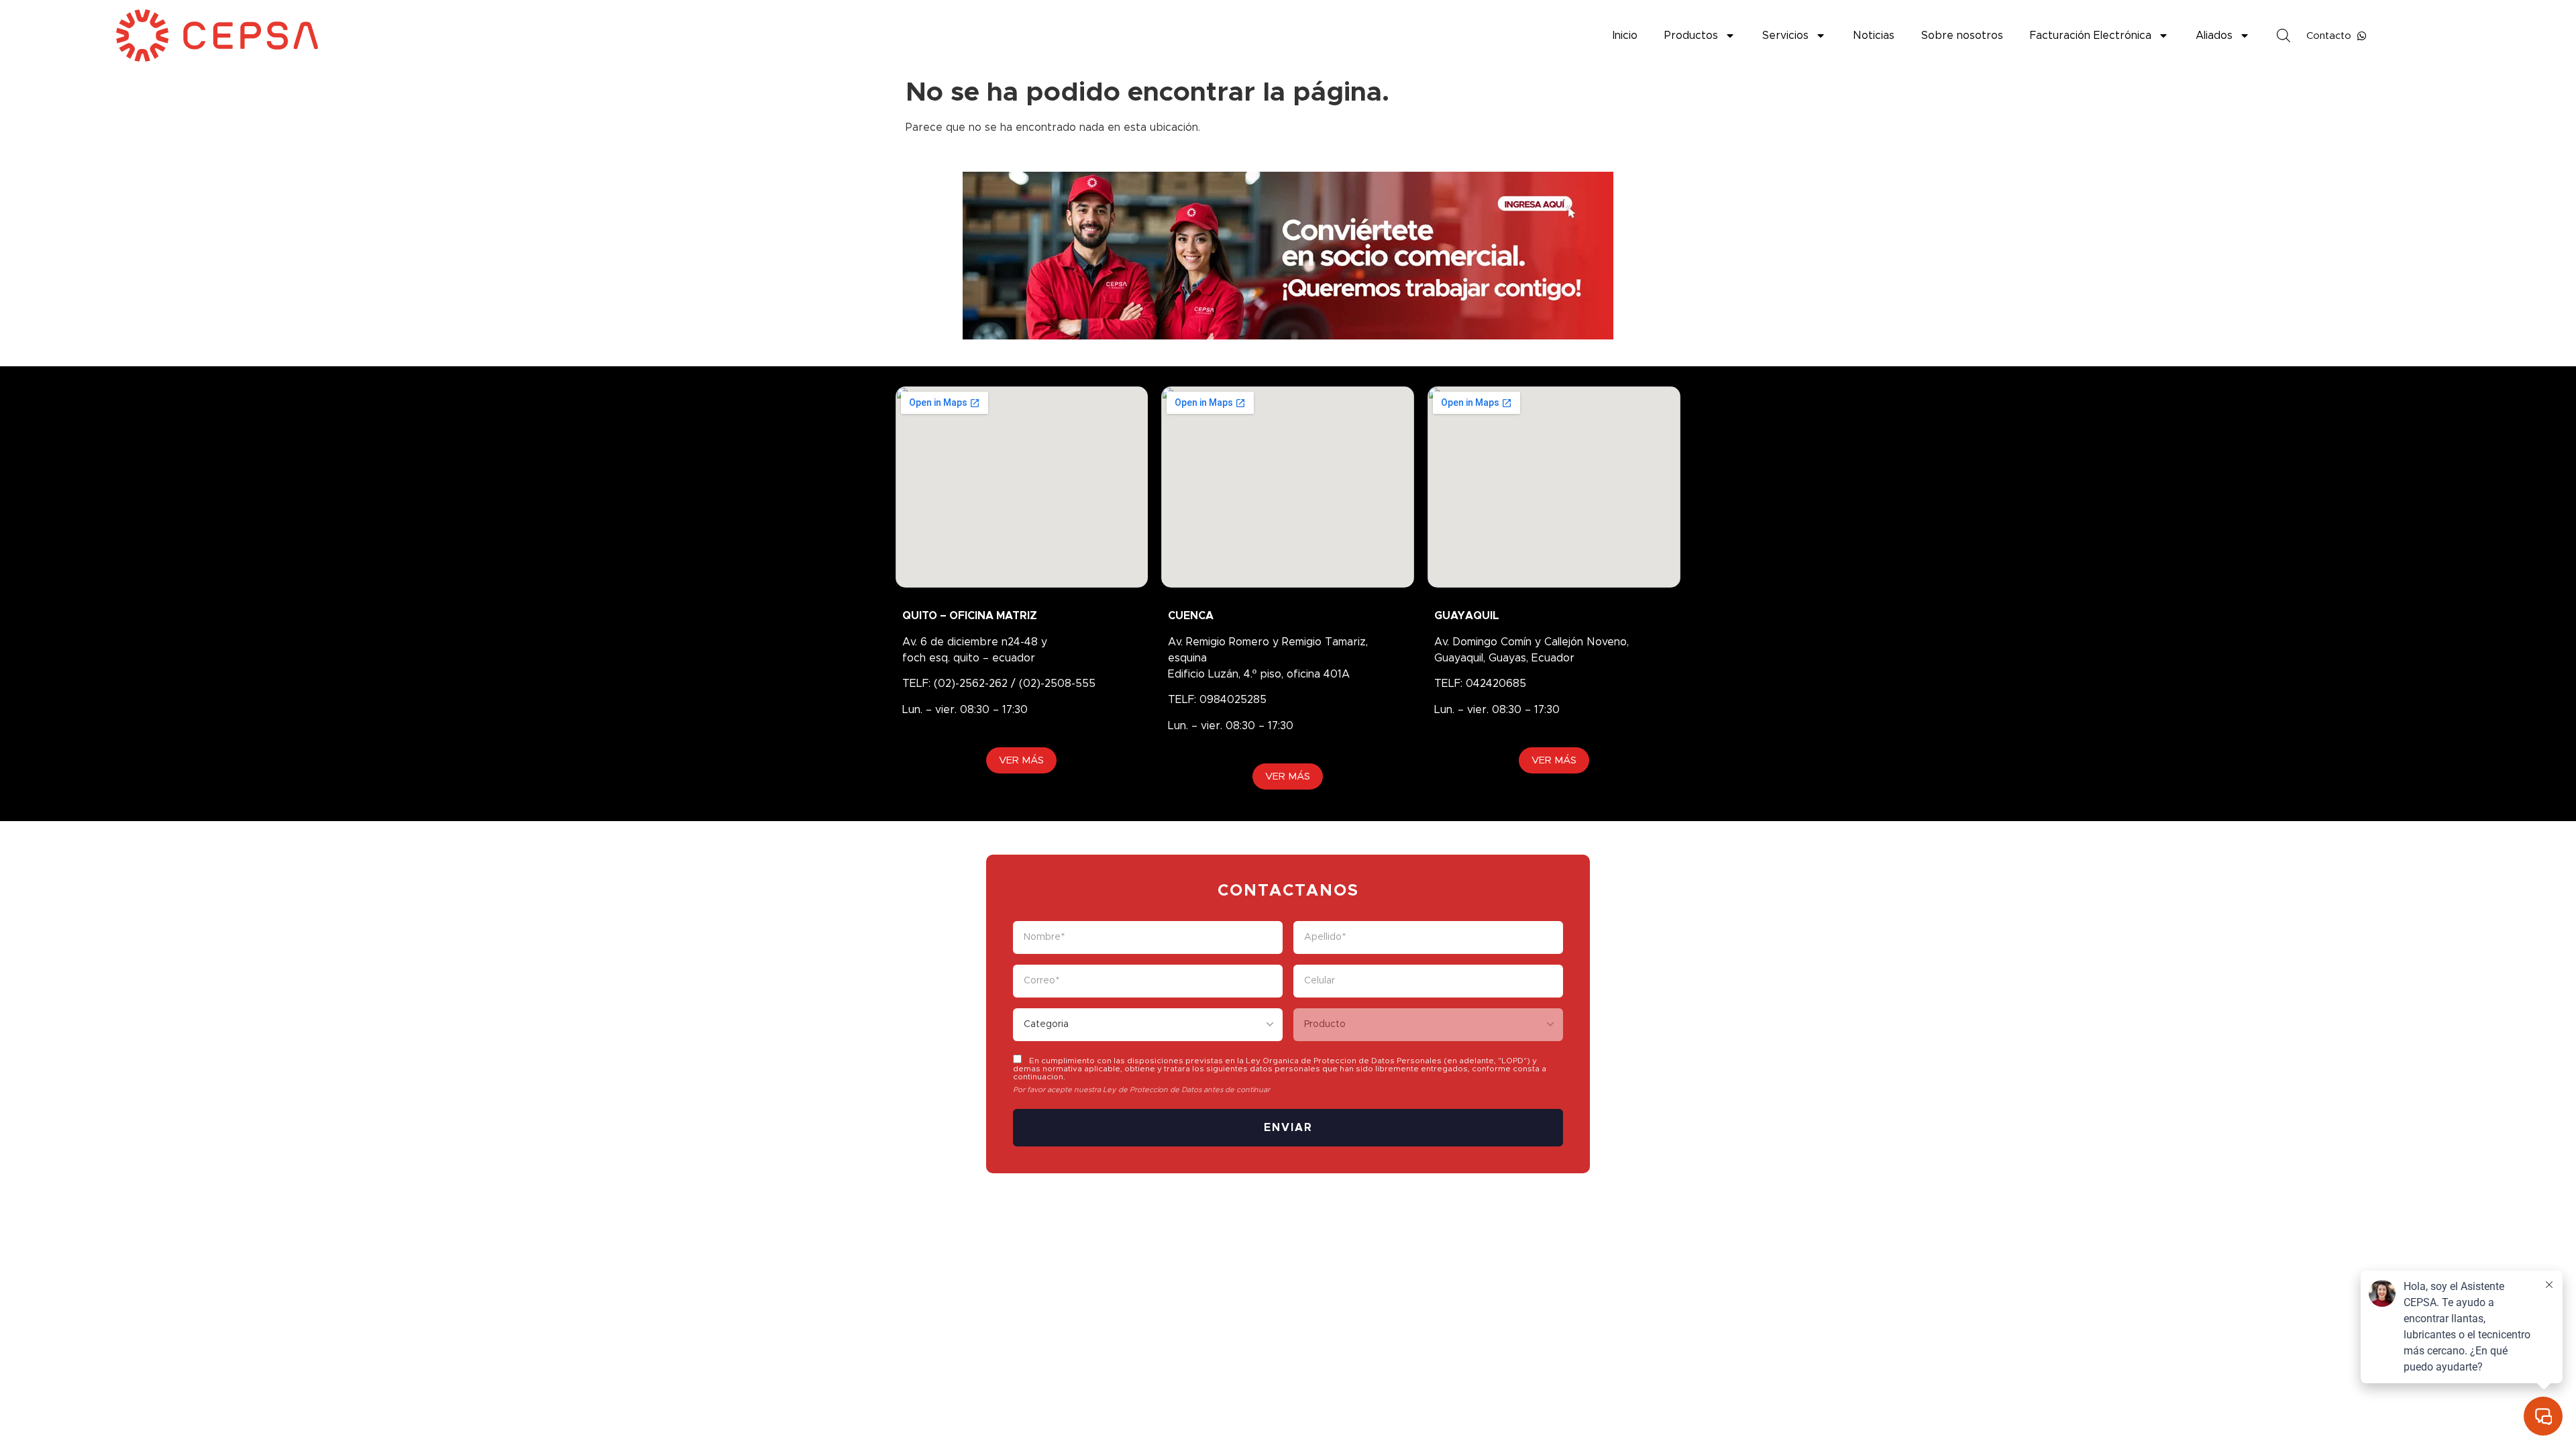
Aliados (2214, 36)
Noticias (1874, 36)
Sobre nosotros (1962, 36)
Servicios (1785, 36)
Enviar (1288, 1128)
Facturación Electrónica (2091, 36)
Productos (1691, 36)
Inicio (1625, 36)
